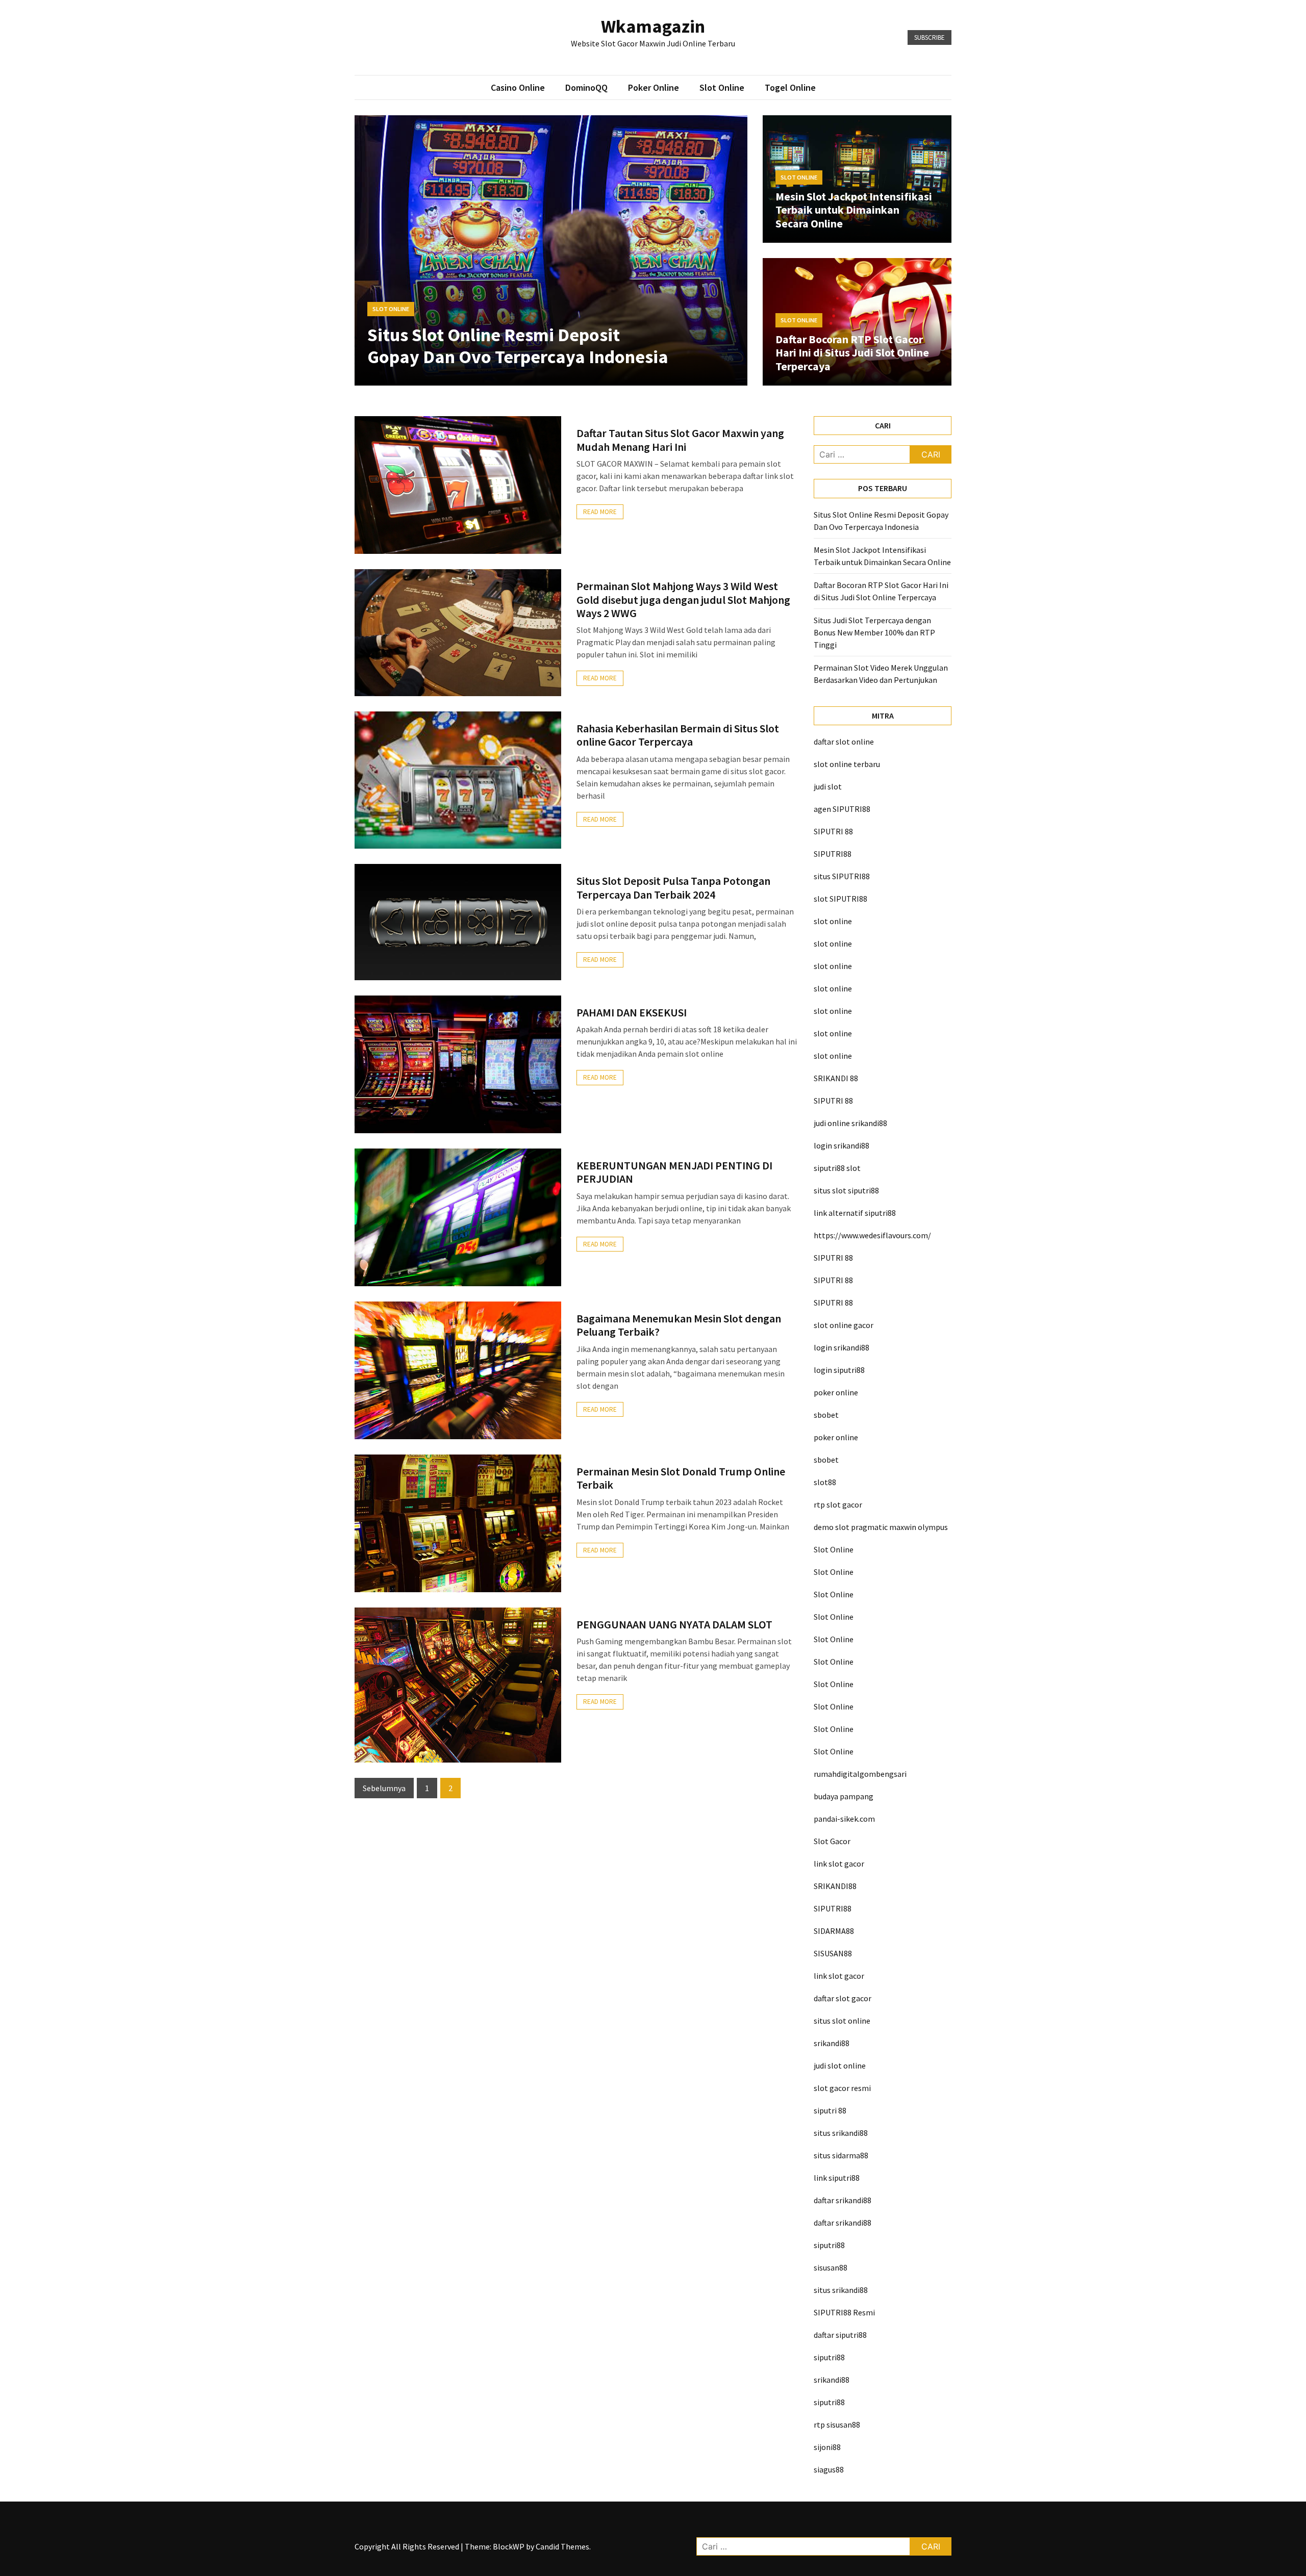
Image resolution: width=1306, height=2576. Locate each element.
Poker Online (654, 87)
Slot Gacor (832, 1841)
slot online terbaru (847, 764)
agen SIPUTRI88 (842, 809)
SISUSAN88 (833, 1953)
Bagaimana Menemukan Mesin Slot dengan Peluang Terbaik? (679, 1325)
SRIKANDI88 (835, 1886)
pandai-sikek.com (844, 1819)
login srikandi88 (842, 1145)
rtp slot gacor (838, 1504)
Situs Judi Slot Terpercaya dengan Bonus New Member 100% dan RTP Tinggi (874, 632)
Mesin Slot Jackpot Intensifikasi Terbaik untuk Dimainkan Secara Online (854, 210)
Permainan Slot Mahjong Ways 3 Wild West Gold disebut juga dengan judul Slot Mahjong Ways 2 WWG (683, 600)
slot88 (825, 1482)
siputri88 (829, 2245)
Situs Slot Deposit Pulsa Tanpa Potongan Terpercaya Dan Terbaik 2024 (673, 887)
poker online (836, 1392)
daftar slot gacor (843, 1998)
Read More (600, 512)
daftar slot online (844, 742)
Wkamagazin (653, 26)
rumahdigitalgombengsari (860, 1774)
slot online (833, 921)
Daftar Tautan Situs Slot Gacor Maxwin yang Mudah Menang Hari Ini (680, 440)
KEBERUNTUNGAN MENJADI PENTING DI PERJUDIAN (674, 1172)
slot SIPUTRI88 (840, 899)
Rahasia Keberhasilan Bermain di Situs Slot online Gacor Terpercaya (678, 735)
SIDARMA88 (834, 1931)
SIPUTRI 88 (833, 831)
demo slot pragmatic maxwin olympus (881, 1527)
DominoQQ (586, 87)
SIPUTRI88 (833, 854)
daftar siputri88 (840, 2335)
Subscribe (930, 37)
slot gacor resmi (842, 2088)
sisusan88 (831, 2267)
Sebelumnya (384, 1788)
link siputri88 (837, 2178)
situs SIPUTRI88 (842, 876)
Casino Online (518, 87)
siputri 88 (830, 2110)
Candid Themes (562, 2546)
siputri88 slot (837, 1168)
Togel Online (790, 87)
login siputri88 (839, 1370)
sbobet (826, 1415)
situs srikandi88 (841, 2133)
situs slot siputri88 (846, 1190)
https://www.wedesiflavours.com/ (872, 1235)
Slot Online (722, 87)
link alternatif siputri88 (855, 1213)
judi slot (828, 786)
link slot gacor (839, 1864)
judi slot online (840, 2065)
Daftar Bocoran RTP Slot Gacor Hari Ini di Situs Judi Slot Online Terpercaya (852, 353)
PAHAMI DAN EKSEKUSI (632, 1012)
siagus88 (829, 2469)
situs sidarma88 (841, 2155)
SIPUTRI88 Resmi (844, 2312)
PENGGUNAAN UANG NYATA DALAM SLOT (674, 1624)
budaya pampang (844, 1796)
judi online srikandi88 (850, 1123)
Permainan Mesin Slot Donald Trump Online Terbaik (681, 1478)
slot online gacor (844, 1325)
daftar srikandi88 (843, 2200)
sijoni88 (827, 2447)
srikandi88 (832, 2043)
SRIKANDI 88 (836, 1078)
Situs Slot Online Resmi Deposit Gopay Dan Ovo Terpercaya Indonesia (518, 346)
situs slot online (842, 2021)
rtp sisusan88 (837, 2425)
